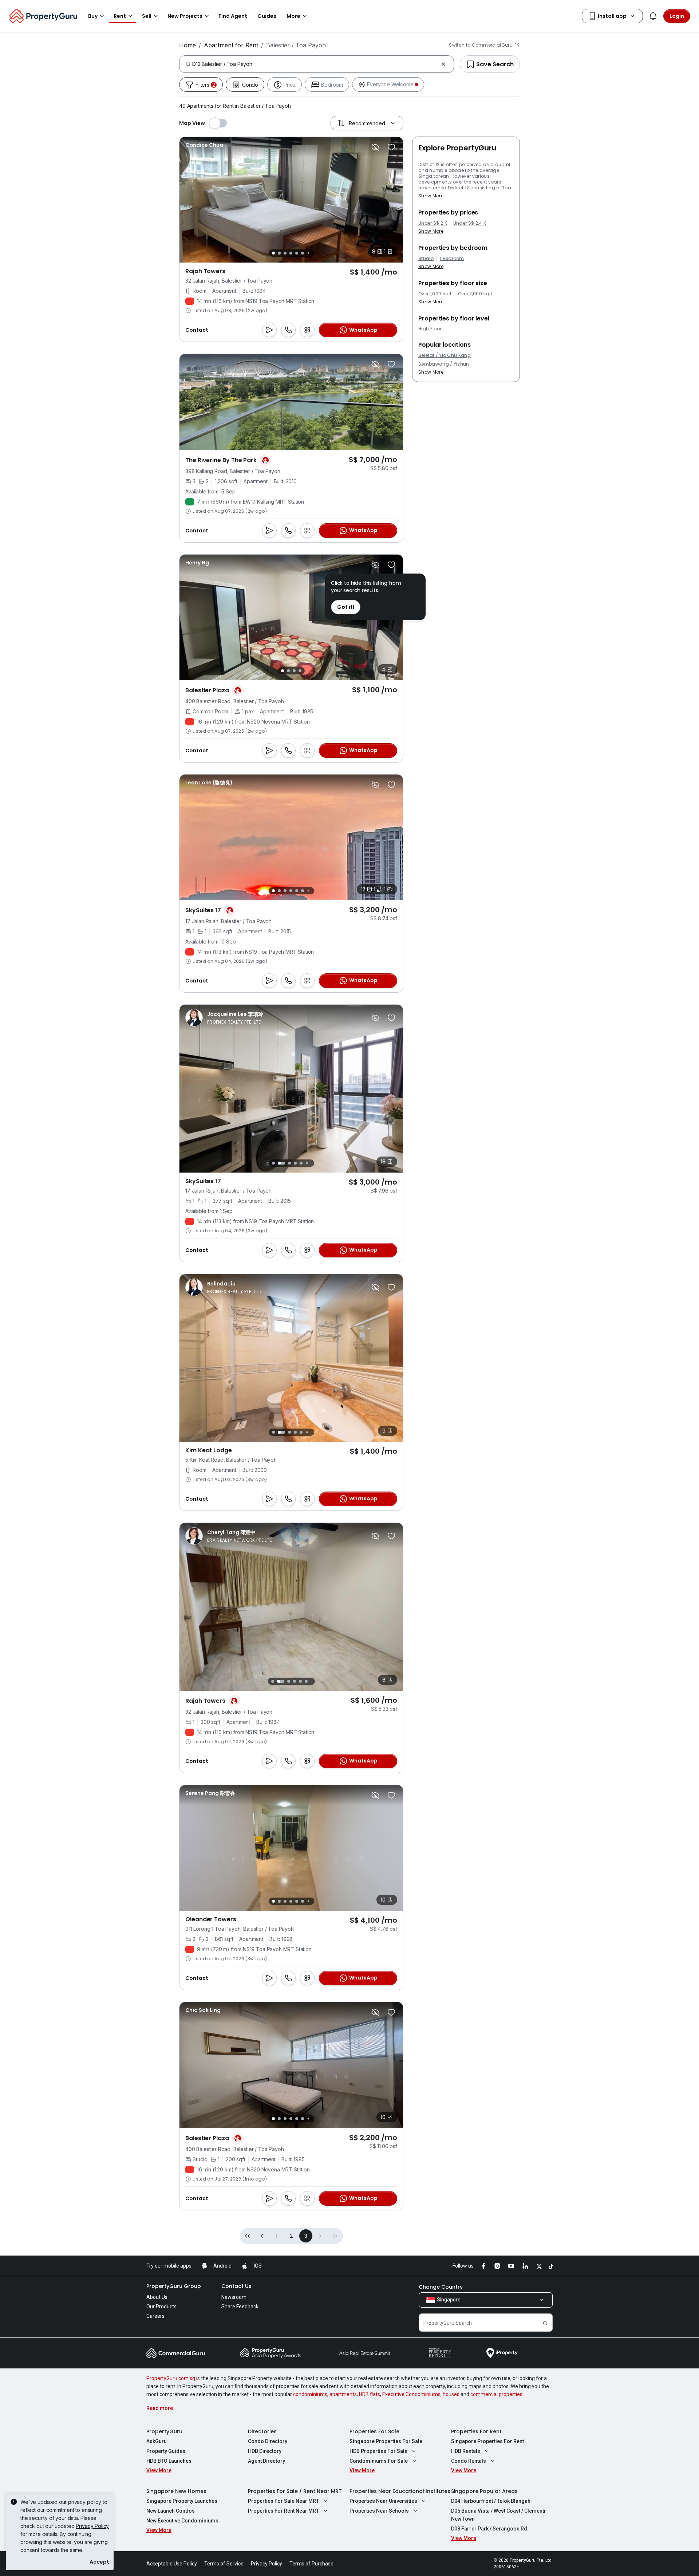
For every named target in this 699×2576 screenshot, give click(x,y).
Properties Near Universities (383, 2501)
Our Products (161, 2307)
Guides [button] (267, 16)
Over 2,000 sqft (475, 294)
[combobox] (315, 64)
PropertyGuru (164, 2431)
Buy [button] (93, 16)
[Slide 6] (303, 253)
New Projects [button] (185, 16)
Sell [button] (147, 16)
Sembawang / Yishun (444, 364)
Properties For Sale (374, 2431)
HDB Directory (265, 2451)
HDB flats (370, 2394)
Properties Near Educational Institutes (400, 2491)
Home (187, 45)
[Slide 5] (297, 253)
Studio (426, 259)
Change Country (441, 2287)
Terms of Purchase (311, 2564)
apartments (343, 2394)
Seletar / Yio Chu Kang (445, 355)
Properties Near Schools (379, 2511)
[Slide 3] (285, 253)
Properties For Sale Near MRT (283, 2501)
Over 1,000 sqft (435, 294)
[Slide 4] (291, 253)
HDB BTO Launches (169, 2461)
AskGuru (157, 2441)
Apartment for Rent (231, 45)
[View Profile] (204, 145)
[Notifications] (653, 16)
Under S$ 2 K (433, 223)
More (293, 16)
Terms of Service (224, 2564)
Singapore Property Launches (182, 2501)
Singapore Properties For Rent (487, 2441)
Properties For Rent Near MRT (283, 2511)
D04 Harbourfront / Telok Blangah (491, 2501)
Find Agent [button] (233, 16)
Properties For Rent (476, 2431)
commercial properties (496, 2394)
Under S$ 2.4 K (470, 223)
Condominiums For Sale (379, 2461)
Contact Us (236, 2286)
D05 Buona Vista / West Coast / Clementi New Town (498, 2515)
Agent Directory (266, 2461)
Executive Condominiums (411, 2394)
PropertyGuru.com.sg (171, 2378)
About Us (157, 2297)
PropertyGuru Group (174, 2286)
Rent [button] (120, 16)
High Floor (430, 329)
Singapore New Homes (176, 2491)
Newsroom (234, 2297)
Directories (262, 2431)
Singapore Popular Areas (484, 2491)
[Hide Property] (375, 147)
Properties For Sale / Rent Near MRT (295, 2491)
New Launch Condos (171, 2511)
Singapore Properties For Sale (386, 2441)
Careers (155, 2316)
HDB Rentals (466, 2451)
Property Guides (166, 2451)
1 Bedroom (452, 259)
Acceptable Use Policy (172, 2564)
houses (451, 2394)
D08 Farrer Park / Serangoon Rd (489, 2529)
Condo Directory (268, 2441)
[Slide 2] (279, 253)
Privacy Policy (92, 2526)
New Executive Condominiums (182, 2521)
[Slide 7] (308, 253)
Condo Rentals (469, 2461)
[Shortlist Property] (391, 147)
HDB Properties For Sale (378, 2451)
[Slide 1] (273, 253)
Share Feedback (240, 2307)
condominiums (310, 2394)
